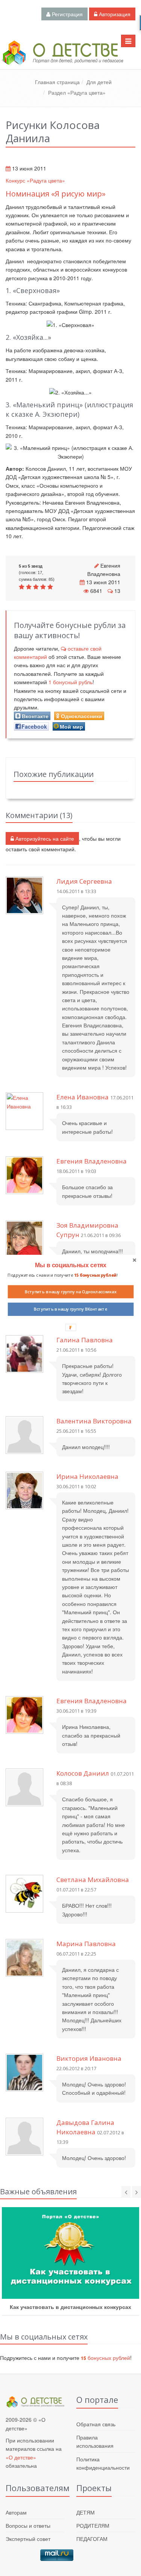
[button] (70, 1265)
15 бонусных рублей (95, 1275)
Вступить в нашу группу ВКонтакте (71, 1309)
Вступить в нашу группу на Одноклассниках (70, 1292)
